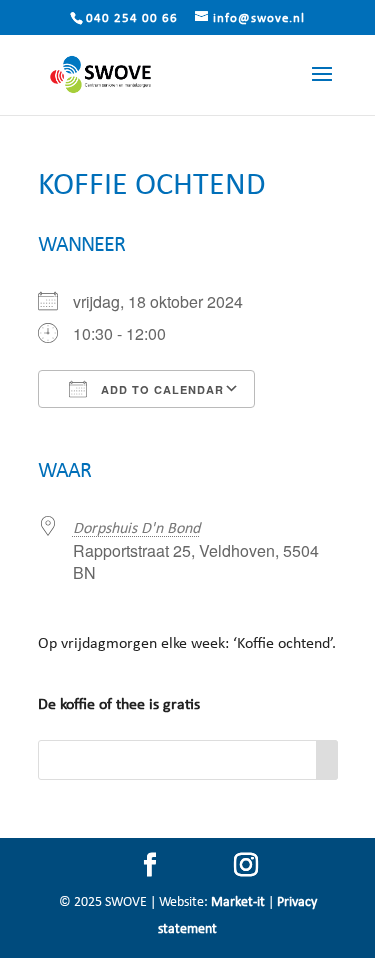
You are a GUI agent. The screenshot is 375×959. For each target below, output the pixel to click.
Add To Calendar (160, 389)
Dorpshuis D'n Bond (136, 529)
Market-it (238, 902)
